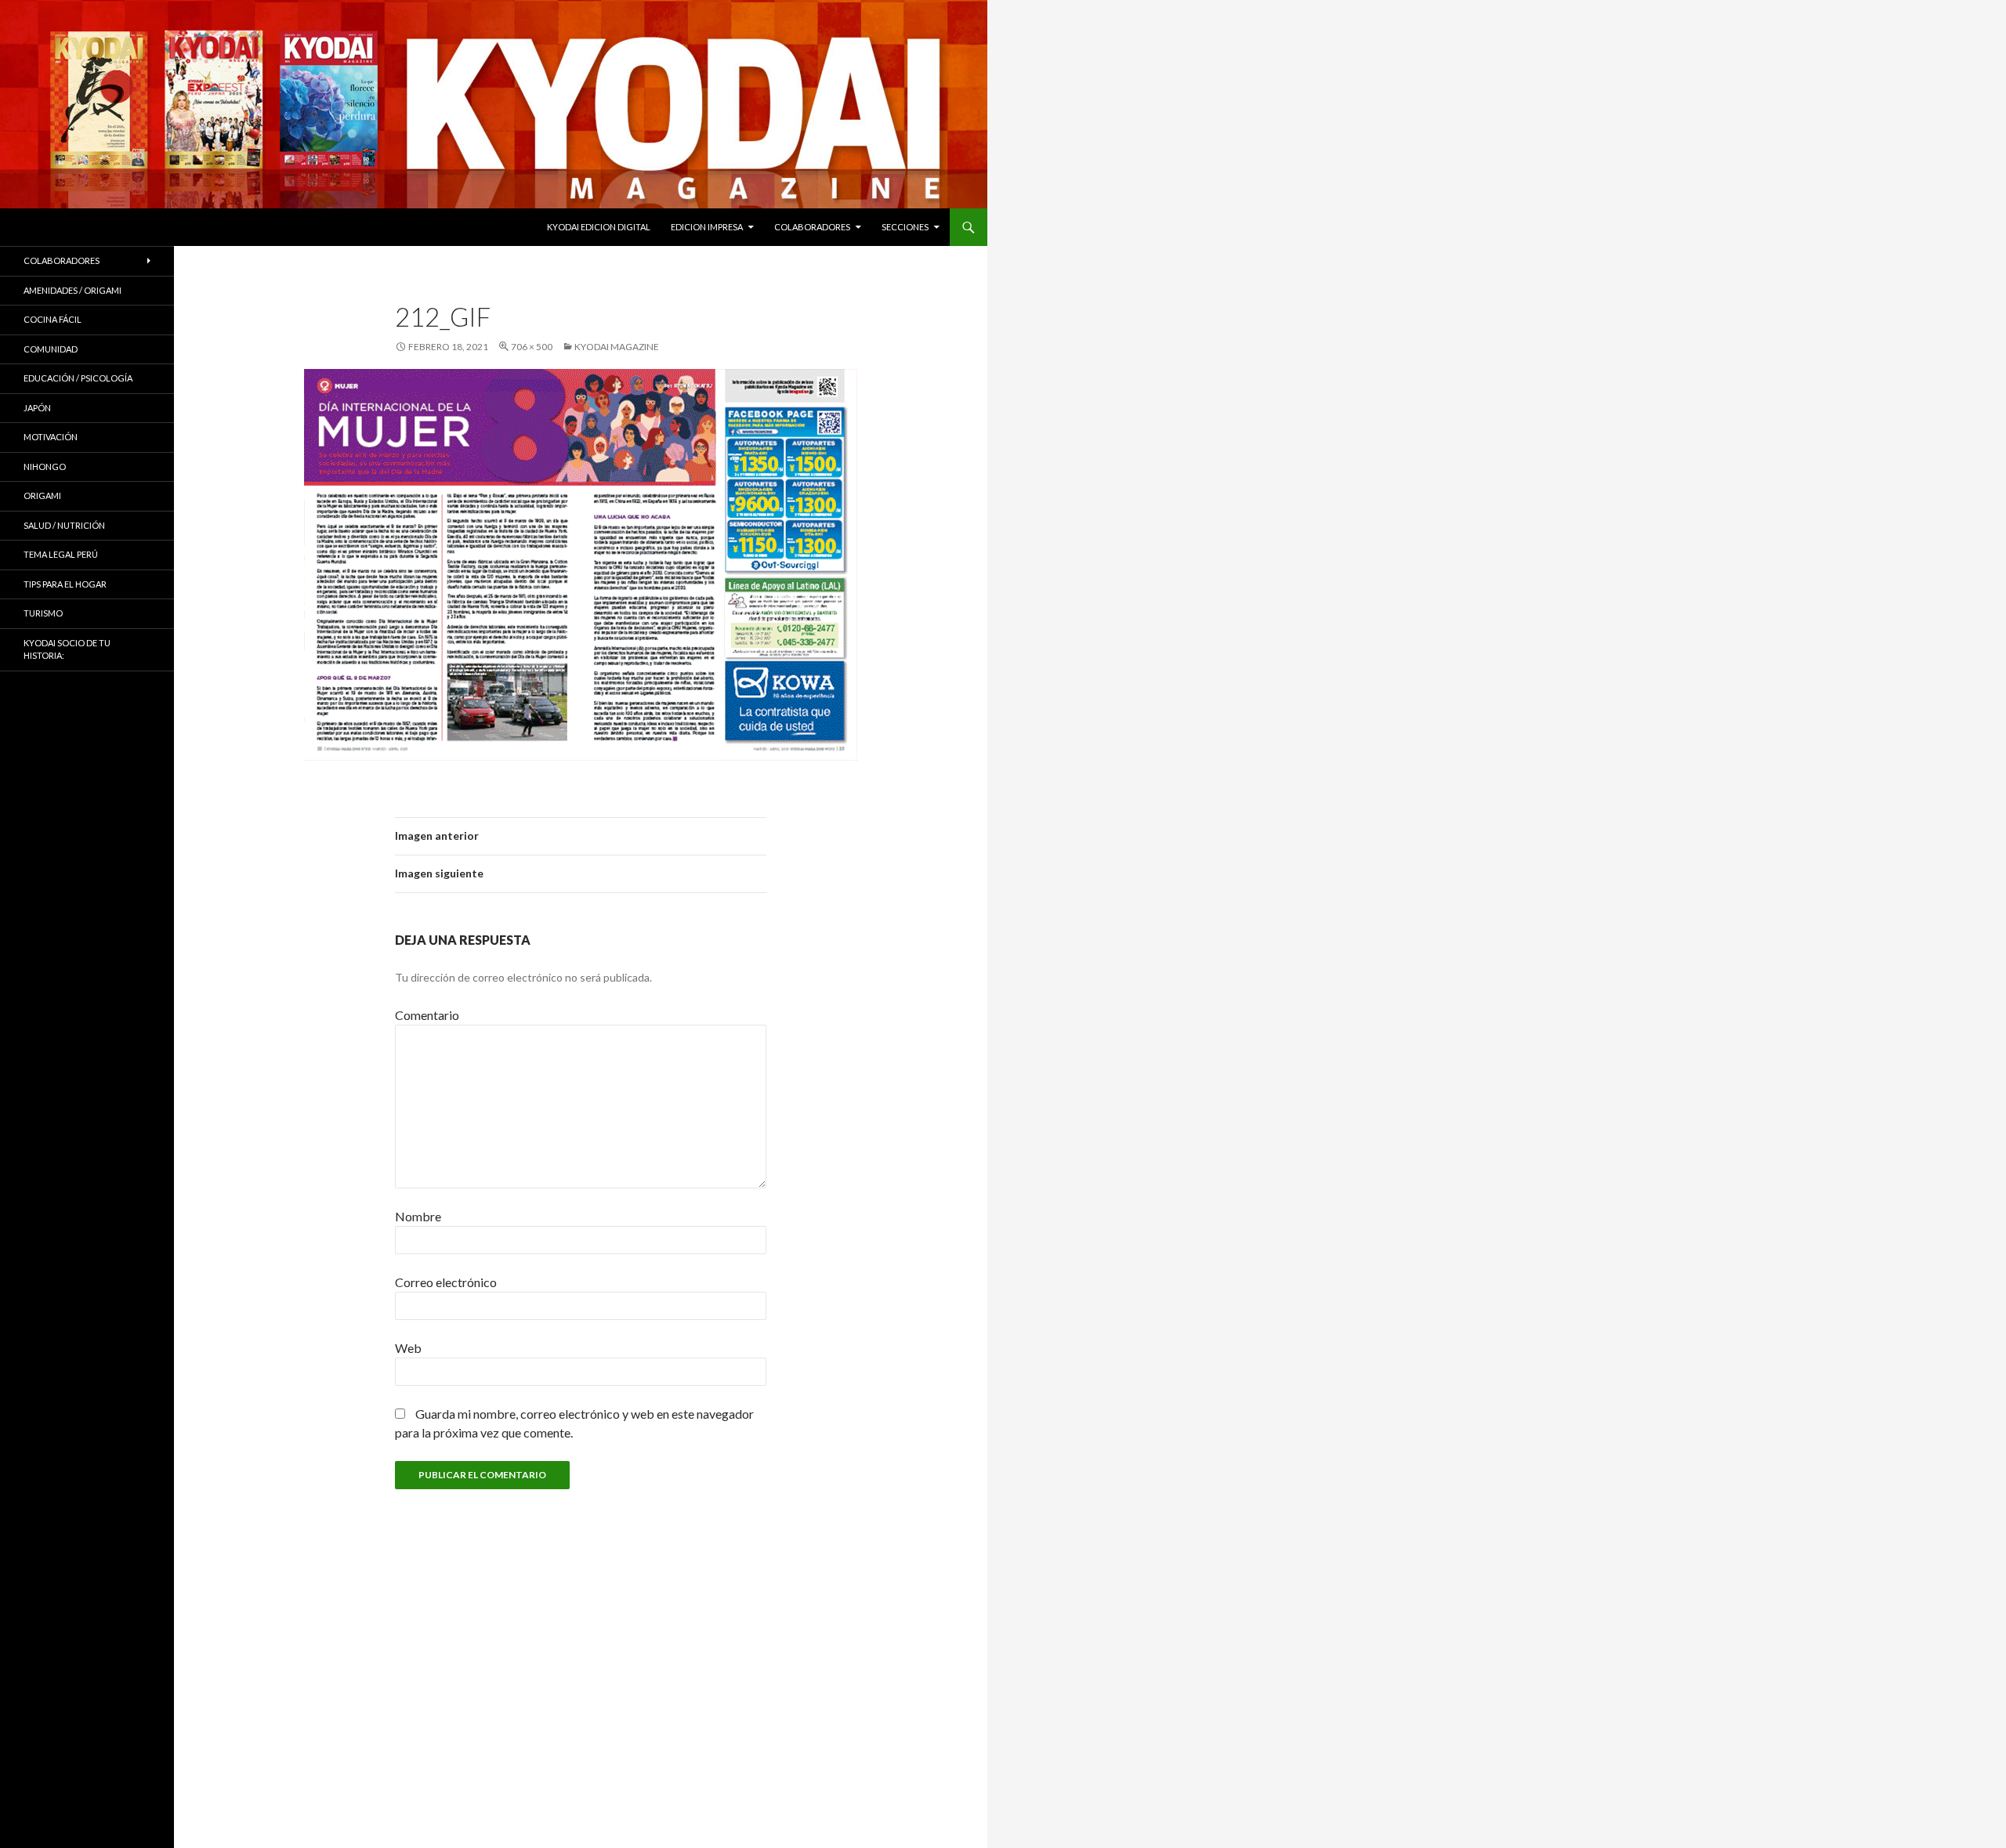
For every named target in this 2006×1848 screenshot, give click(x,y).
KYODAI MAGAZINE (617, 347)
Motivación (51, 437)
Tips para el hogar (65, 584)
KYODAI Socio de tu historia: (67, 649)
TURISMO (43, 613)
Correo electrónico (446, 1282)
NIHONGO (45, 467)
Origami (42, 495)
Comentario (427, 1015)
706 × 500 (532, 347)
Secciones (905, 227)
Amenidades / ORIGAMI (72, 290)
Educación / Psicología (78, 378)
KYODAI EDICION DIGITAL (599, 227)
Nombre (418, 1216)
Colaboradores (812, 227)
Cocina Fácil (53, 319)
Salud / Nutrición (64, 525)
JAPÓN (37, 408)
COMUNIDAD (51, 349)
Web (408, 1348)
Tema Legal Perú (61, 554)
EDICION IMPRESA (707, 227)
